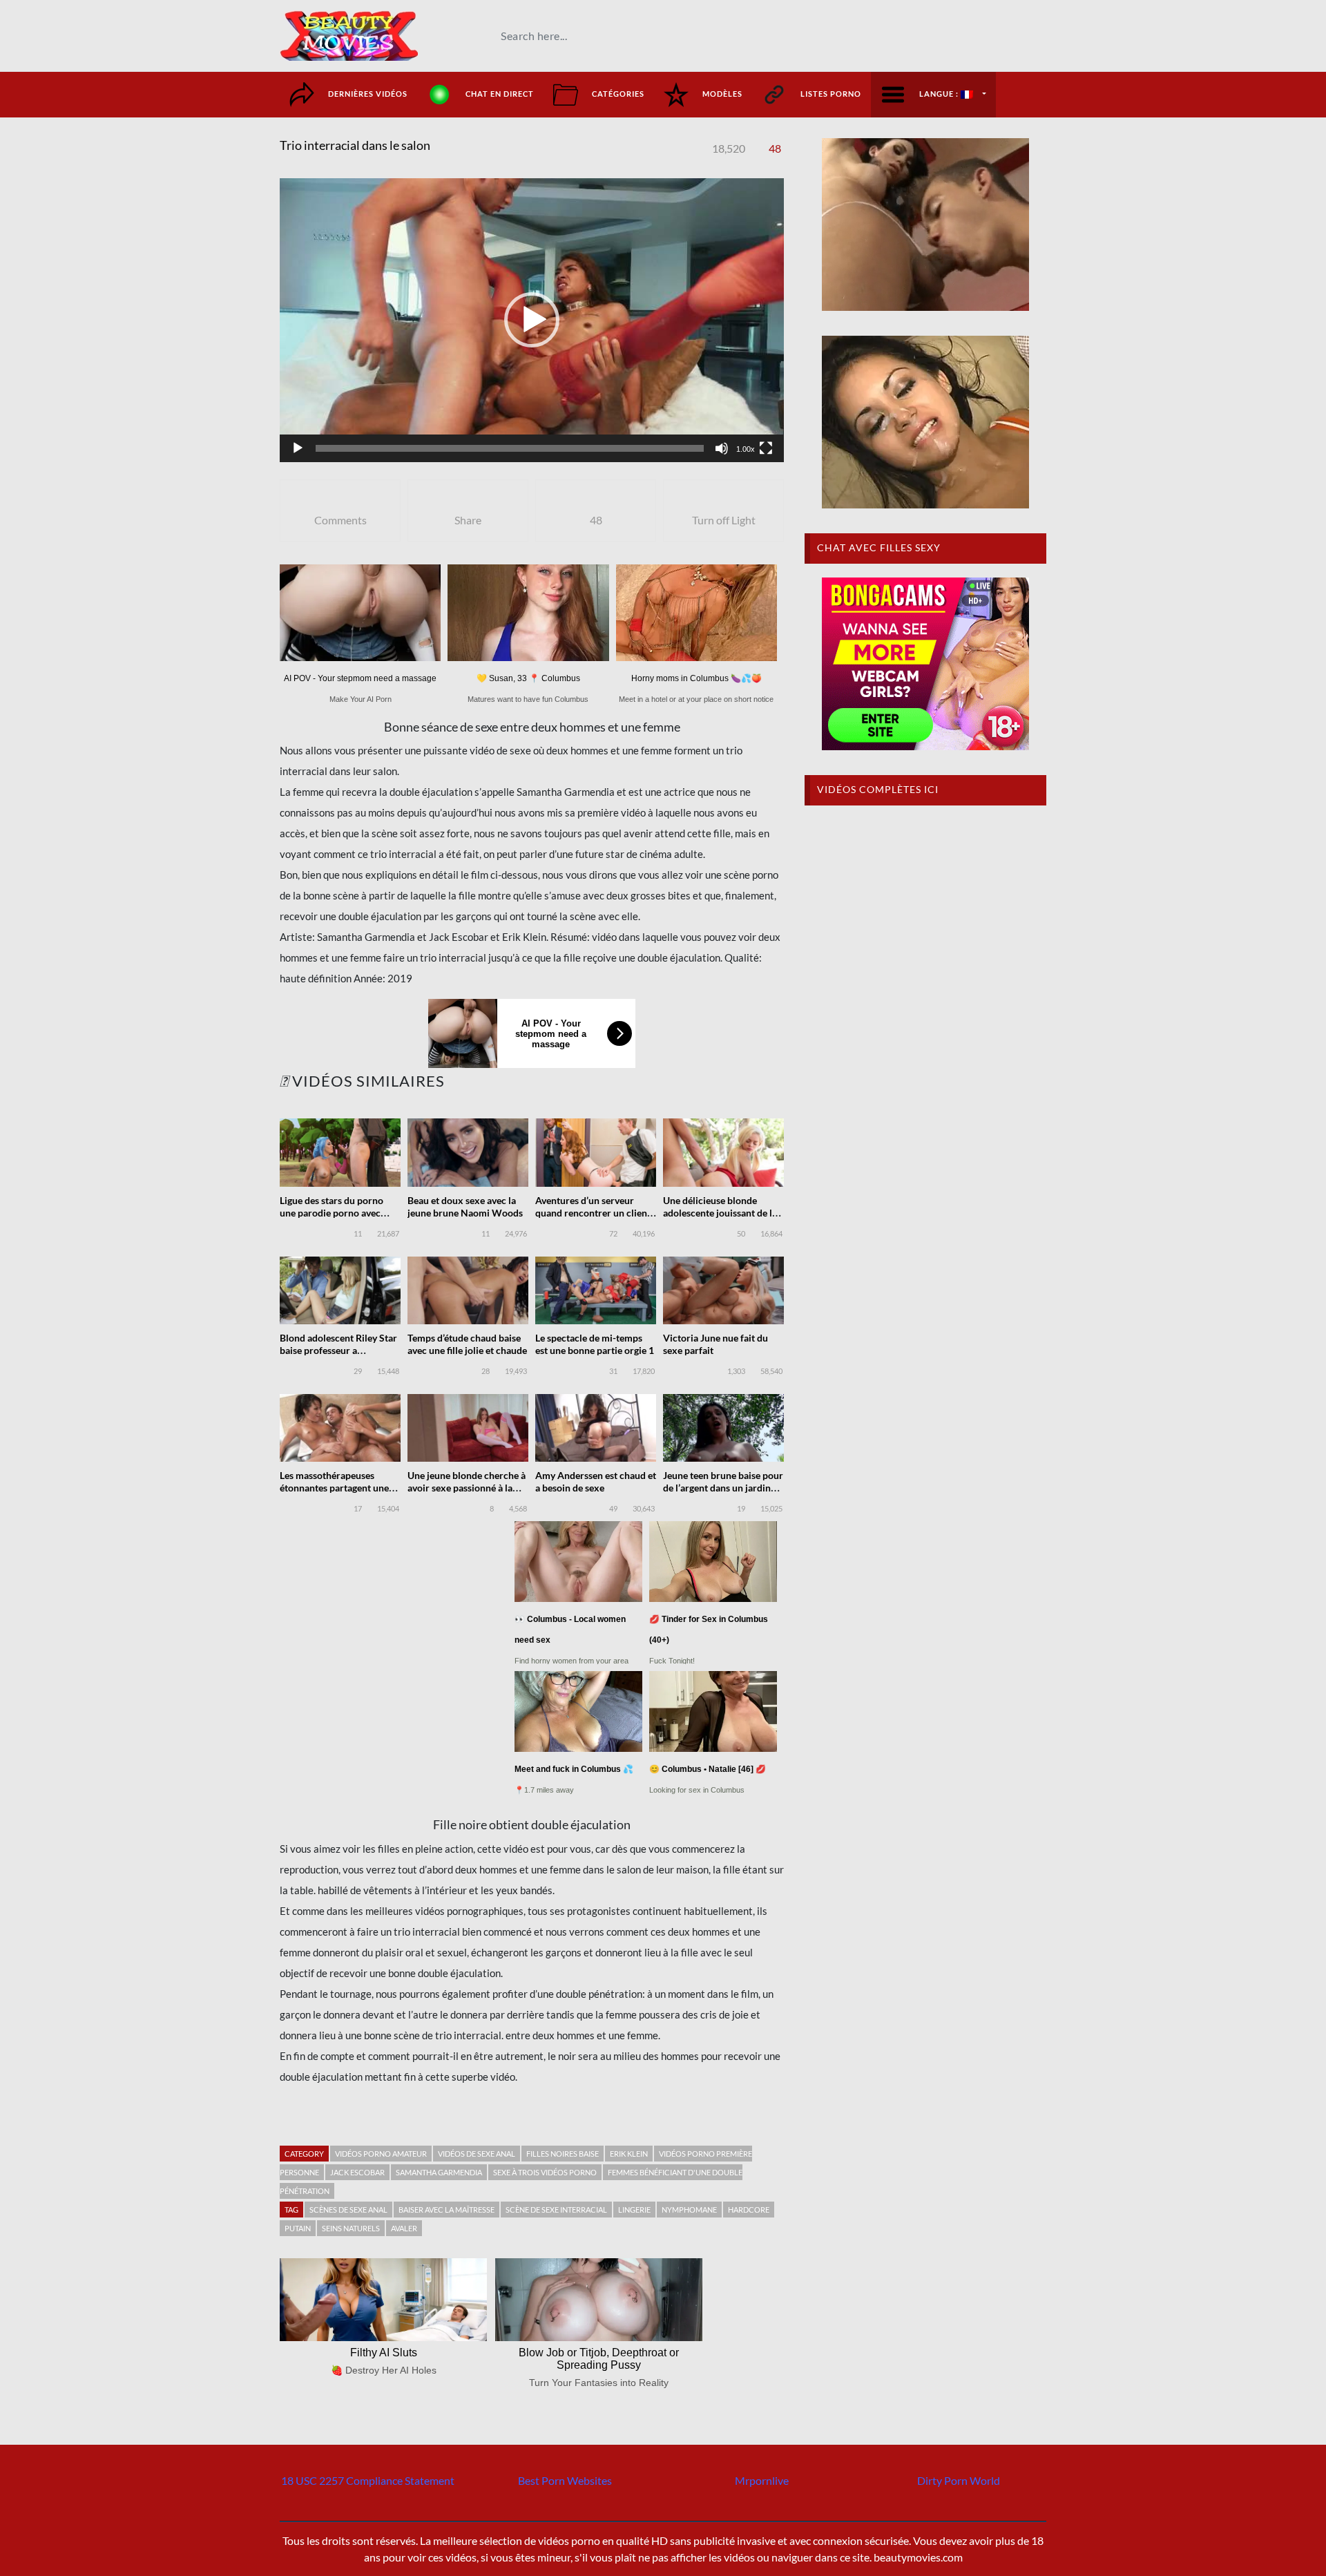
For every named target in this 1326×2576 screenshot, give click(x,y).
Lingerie (634, 2210)
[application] (532, 320)
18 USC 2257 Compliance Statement (368, 2480)
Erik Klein (629, 2154)
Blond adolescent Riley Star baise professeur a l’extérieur (338, 1350)
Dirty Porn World (959, 2480)
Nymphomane (689, 2210)
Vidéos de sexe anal (477, 2154)
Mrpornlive (762, 2480)
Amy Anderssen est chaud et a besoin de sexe (596, 1481)
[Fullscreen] (766, 448)
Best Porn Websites (565, 2480)
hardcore (749, 2210)
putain (298, 2228)
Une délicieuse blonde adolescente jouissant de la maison (720, 1213)
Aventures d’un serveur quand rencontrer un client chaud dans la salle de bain (593, 1213)
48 (775, 148)
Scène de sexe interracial (556, 2210)
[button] (532, 320)
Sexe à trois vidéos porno (545, 2172)
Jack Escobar (357, 2172)
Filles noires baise (563, 2154)
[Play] (298, 448)
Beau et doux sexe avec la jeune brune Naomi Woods (465, 1206)
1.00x (746, 449)
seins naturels (351, 2228)
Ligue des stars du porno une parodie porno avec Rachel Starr (331, 1213)
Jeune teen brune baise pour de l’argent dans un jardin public (723, 1488)
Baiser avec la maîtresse (446, 2210)
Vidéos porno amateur (381, 2154)
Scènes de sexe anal (348, 2210)
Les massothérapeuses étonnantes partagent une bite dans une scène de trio (336, 1488)
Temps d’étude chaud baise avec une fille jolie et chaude (467, 1344)
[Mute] (722, 448)
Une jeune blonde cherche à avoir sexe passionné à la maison (467, 1488)
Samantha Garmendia (439, 2172)
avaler (404, 2228)
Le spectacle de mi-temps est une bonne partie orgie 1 (595, 1344)
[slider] (510, 448)
